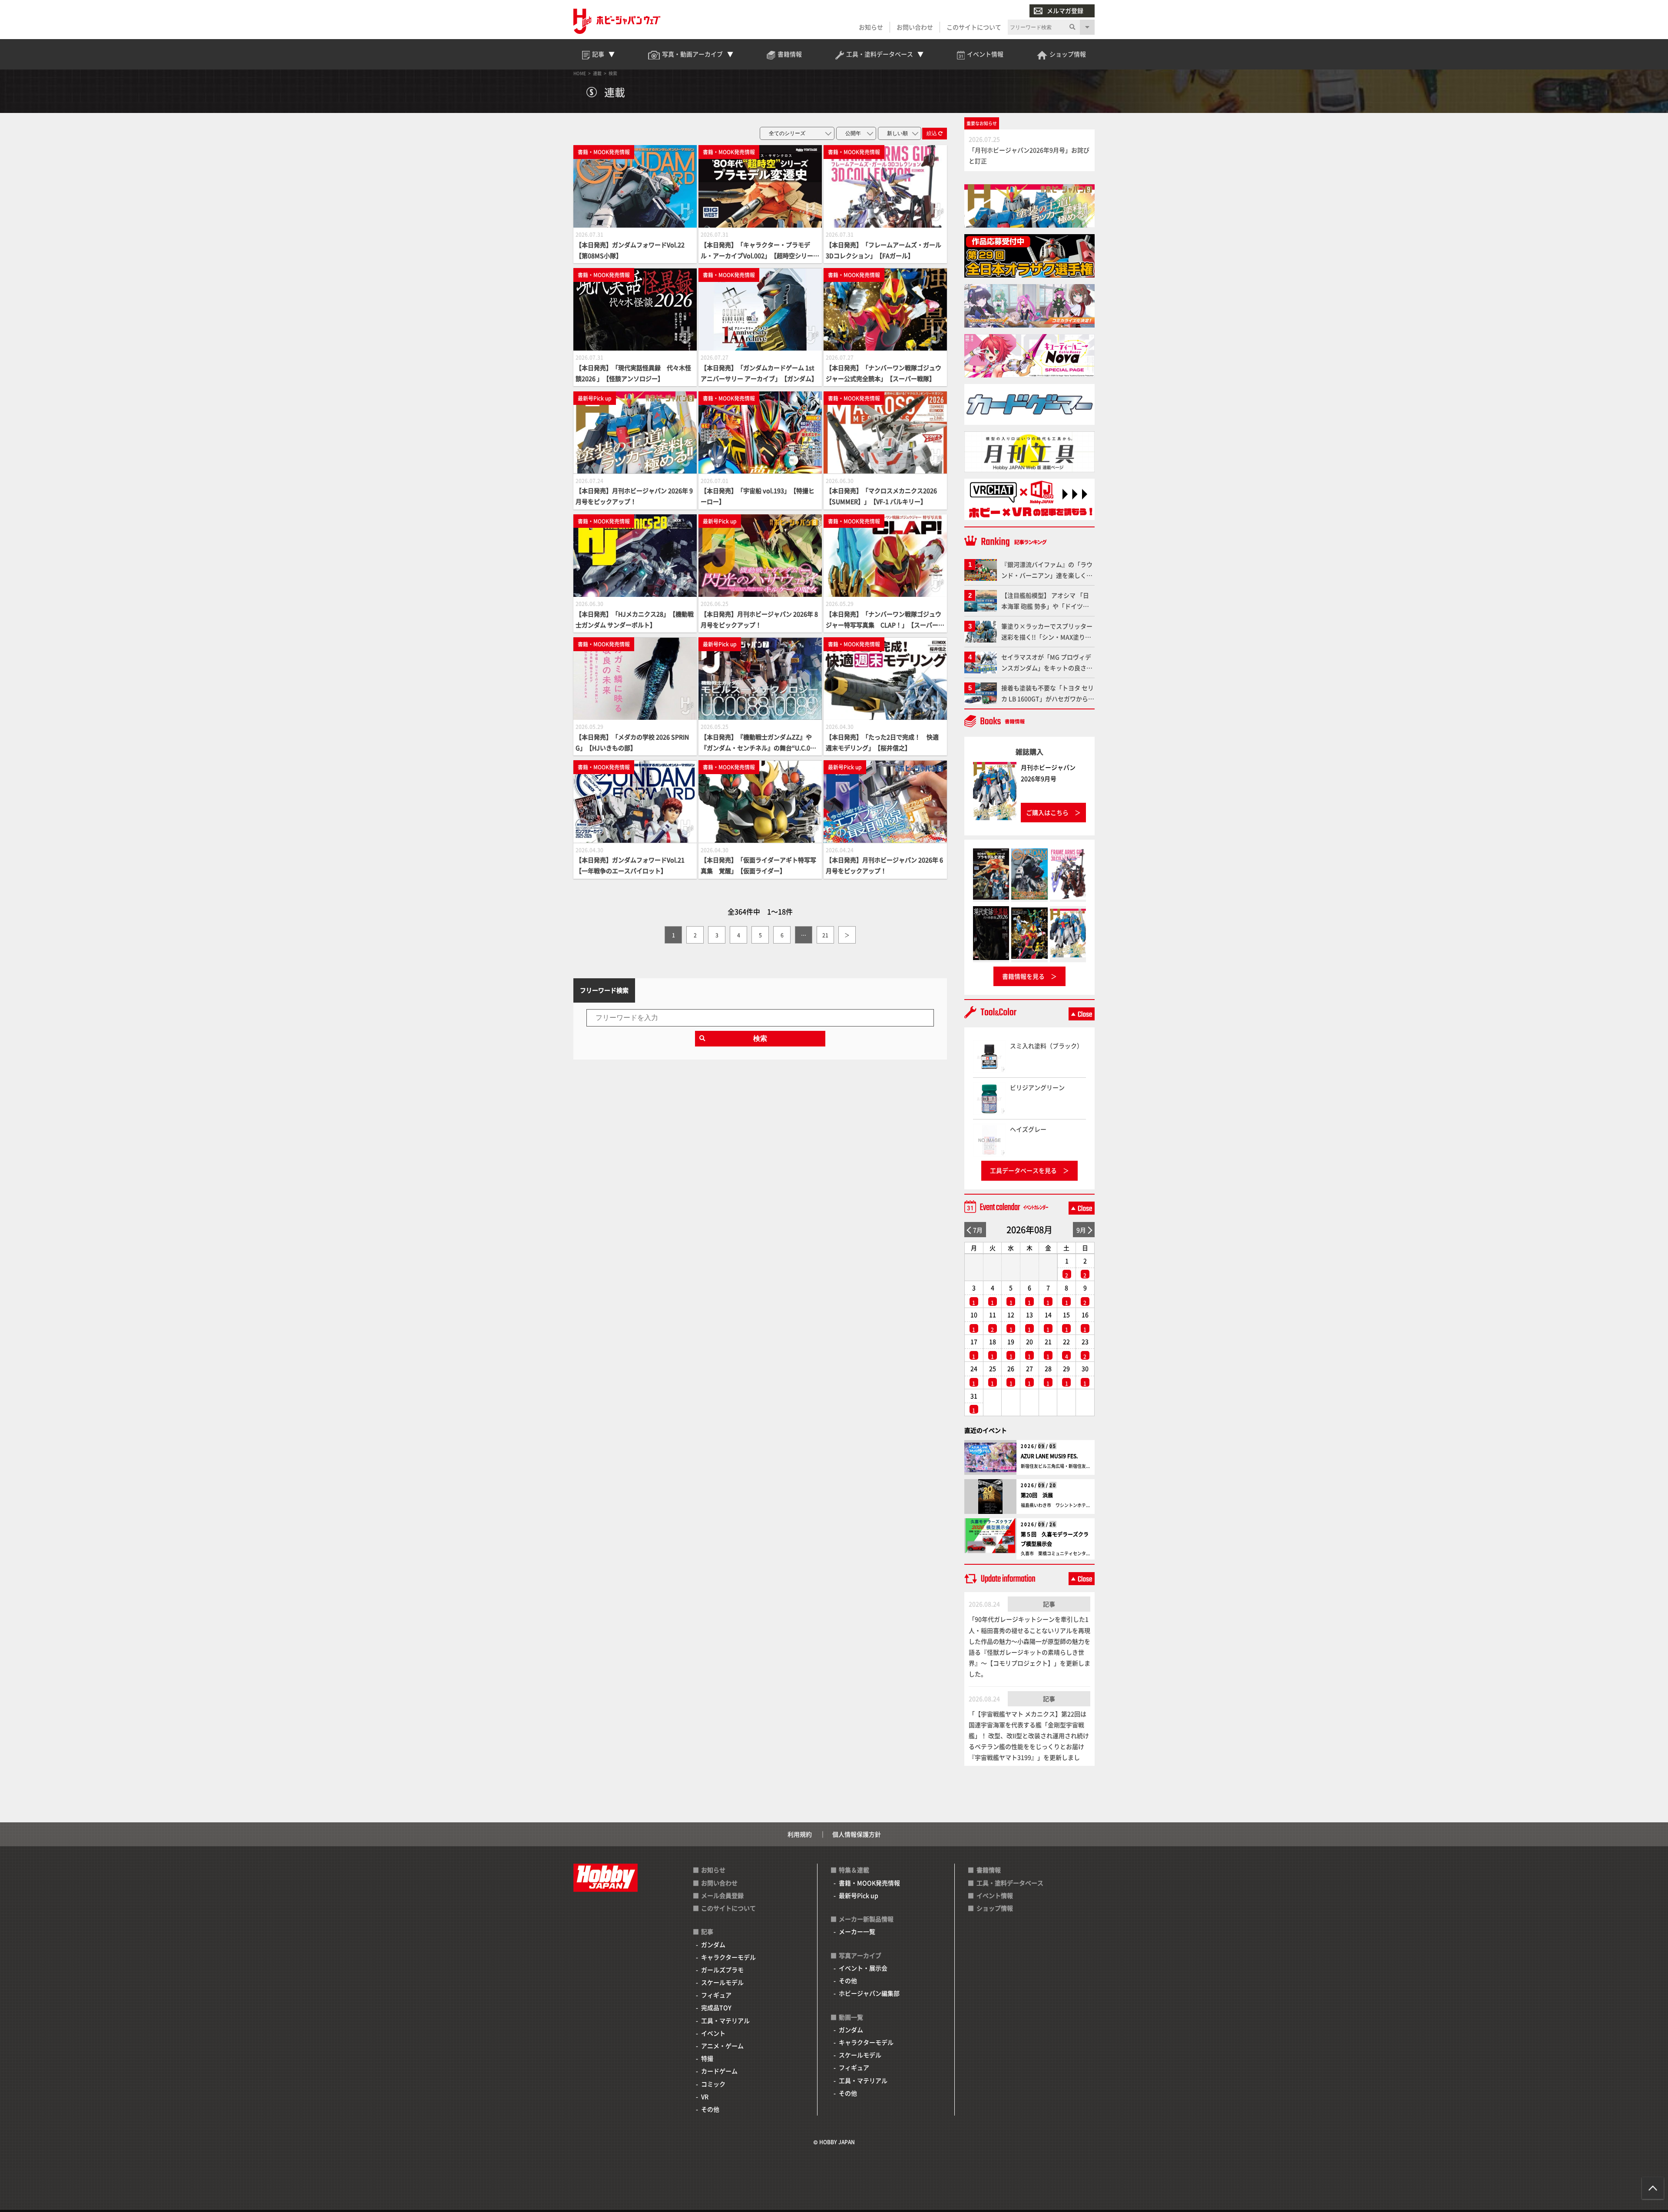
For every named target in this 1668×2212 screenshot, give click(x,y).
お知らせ (871, 27)
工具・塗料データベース (1010, 1883)
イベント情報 (995, 1895)
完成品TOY (716, 2007)
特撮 (707, 2058)
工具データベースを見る (1023, 1170)
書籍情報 (989, 1870)
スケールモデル (722, 1982)
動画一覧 (851, 2017)
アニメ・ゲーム (722, 2046)
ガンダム (713, 1944)
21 (825, 935)
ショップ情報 (995, 1908)
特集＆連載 (854, 1870)
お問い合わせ (915, 27)
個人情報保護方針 (857, 1834)
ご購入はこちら (1047, 812)
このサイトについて (974, 27)
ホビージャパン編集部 (869, 1993)
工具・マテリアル (725, 2020)
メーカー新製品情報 (866, 1919)
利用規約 (800, 1834)
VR (705, 2096)
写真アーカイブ (860, 1955)
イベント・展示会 (863, 1968)
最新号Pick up (859, 1895)
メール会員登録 (722, 1895)
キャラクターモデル (728, 1957)
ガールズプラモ (722, 1970)
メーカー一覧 (857, 1931)
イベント (713, 2033)
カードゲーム (719, 2071)
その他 (710, 2109)
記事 (1049, 1604)
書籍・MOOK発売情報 (869, 1883)
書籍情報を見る (1023, 976)
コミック (713, 2084)
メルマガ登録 (1065, 10)
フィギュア (716, 1995)
